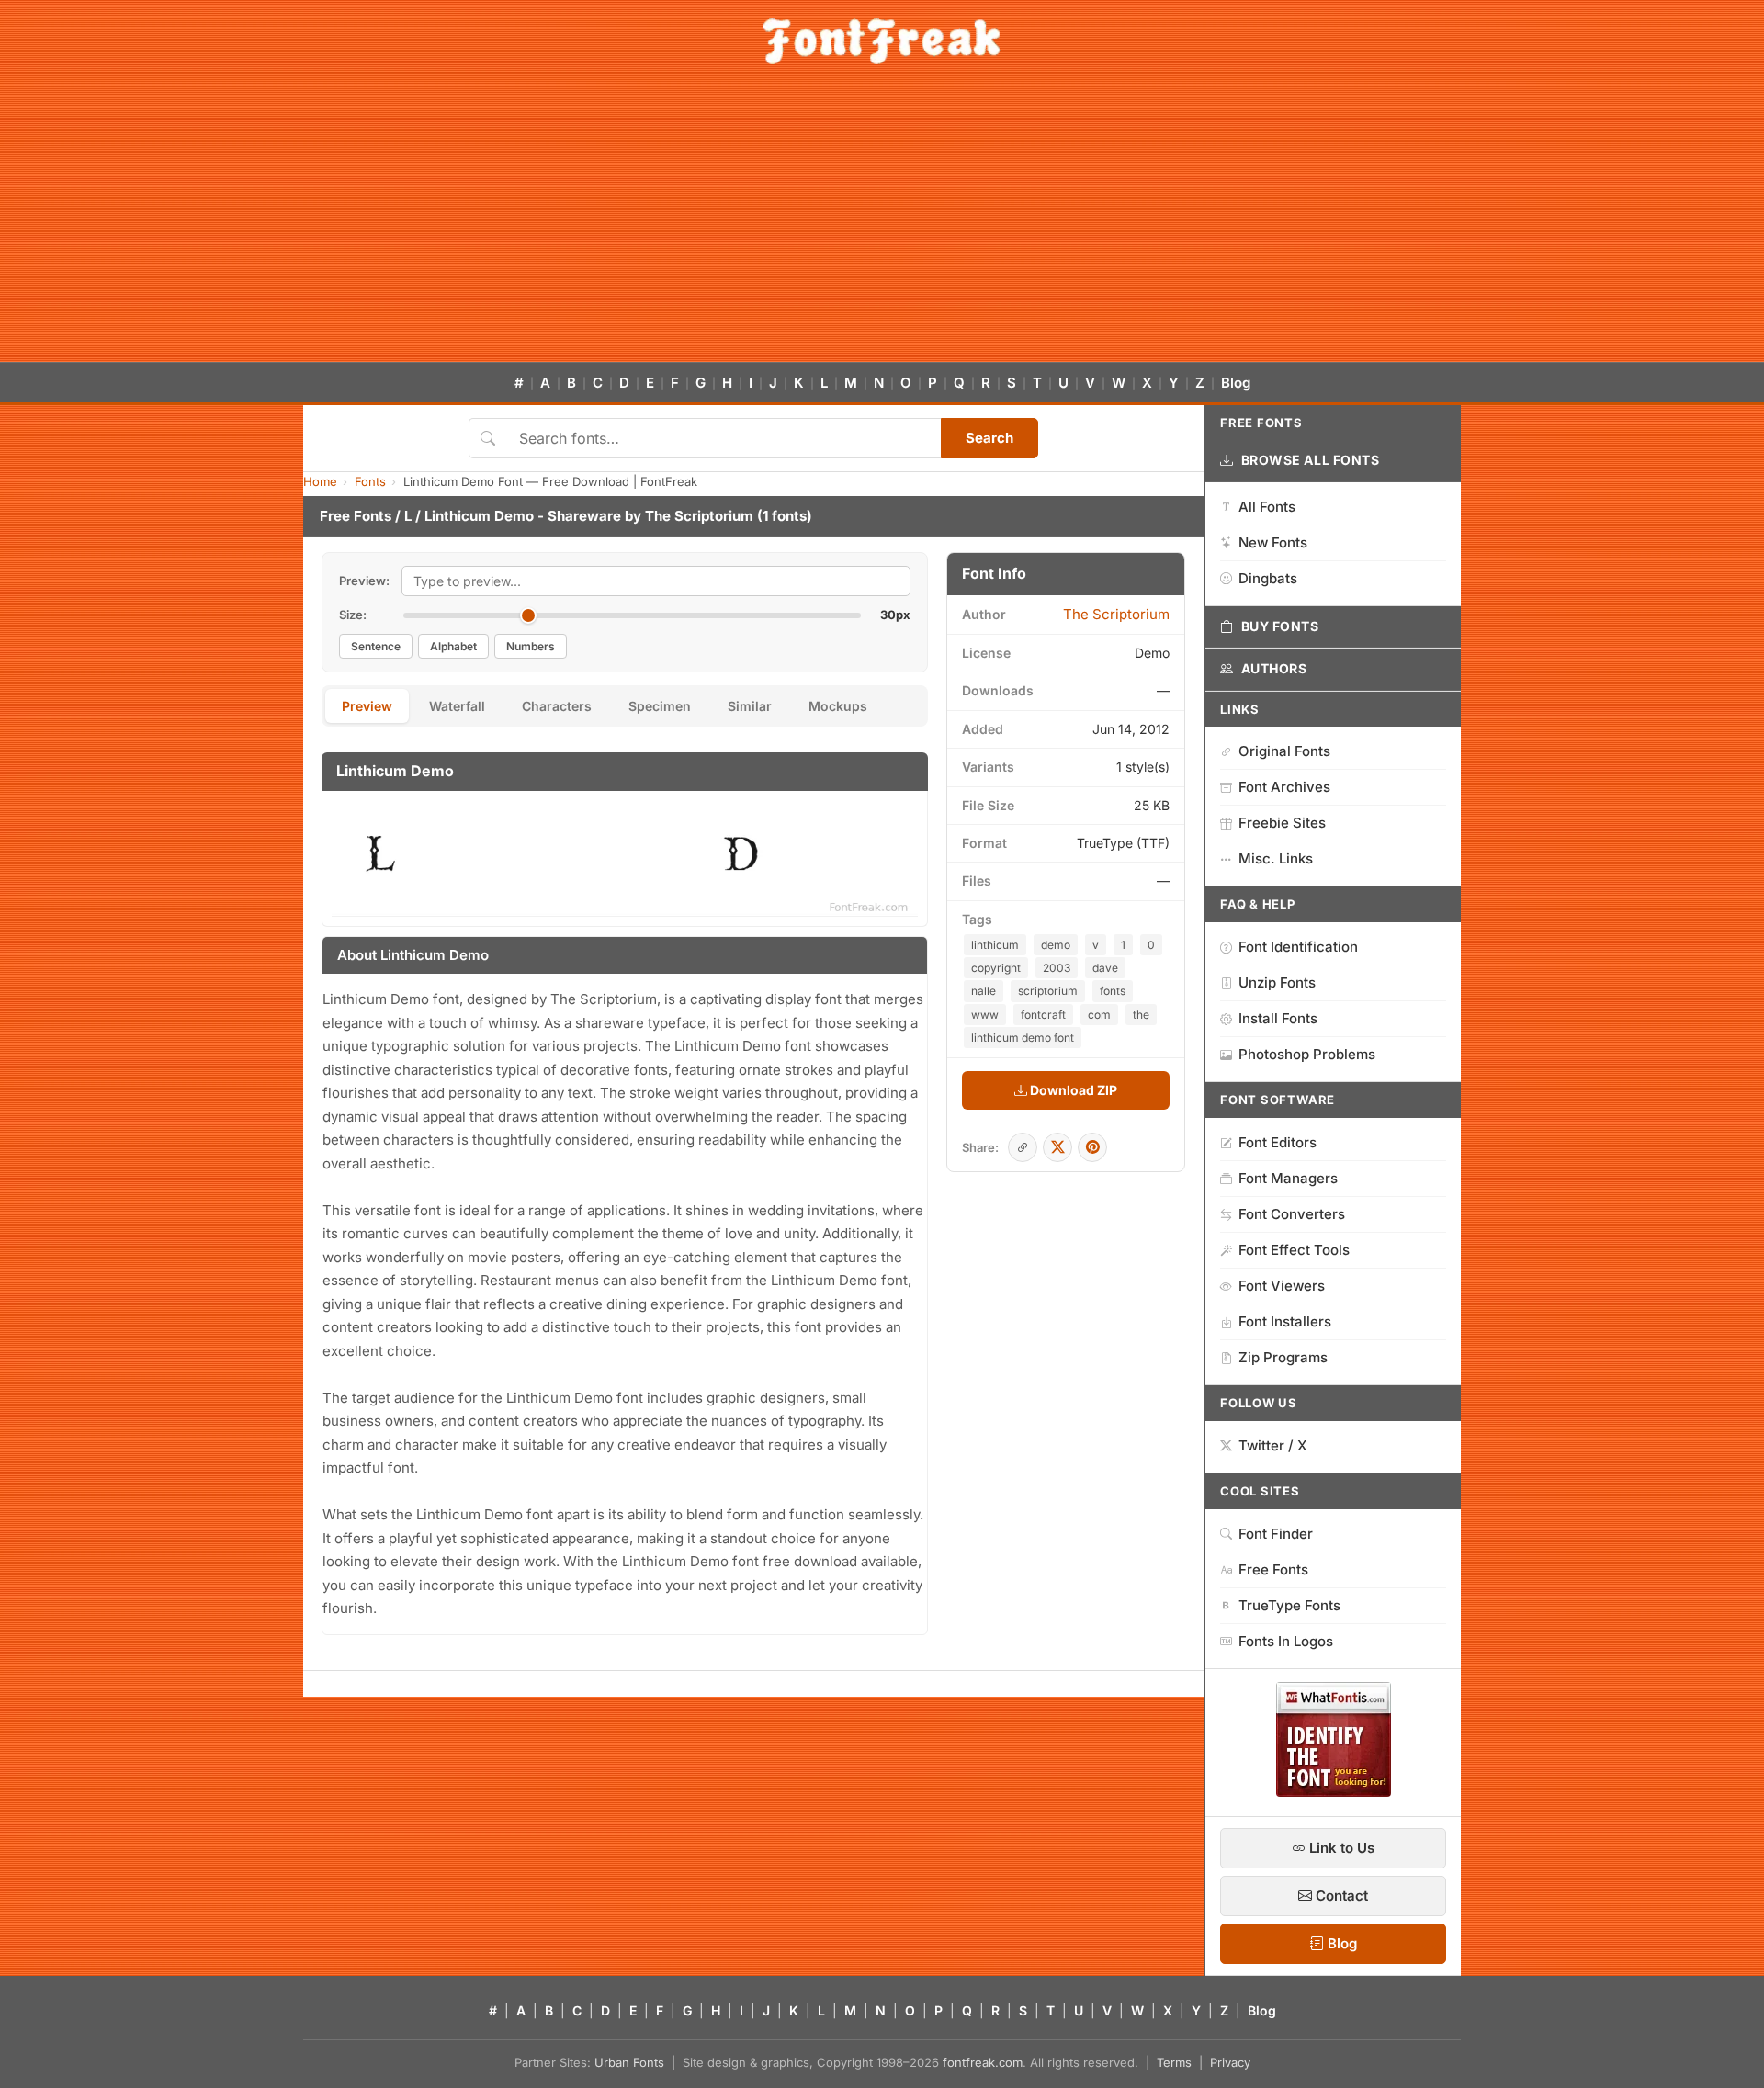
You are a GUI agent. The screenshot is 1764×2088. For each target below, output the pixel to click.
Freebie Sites (1282, 823)
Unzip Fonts (1277, 982)
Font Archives (1284, 787)
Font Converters (1292, 1214)
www (985, 1015)
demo (1056, 945)
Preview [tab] (367, 706)
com (1099, 1015)
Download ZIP (1072, 1090)
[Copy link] (1023, 1147)
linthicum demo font (1023, 1038)
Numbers (531, 646)
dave (1105, 968)
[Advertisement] (882, 224)
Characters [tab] (557, 706)
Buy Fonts (1280, 626)
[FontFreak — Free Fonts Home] (882, 41)
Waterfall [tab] (457, 706)
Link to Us (1340, 1848)
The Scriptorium (699, 516)
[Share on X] (1057, 1147)
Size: (353, 615)
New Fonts (1273, 542)
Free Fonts (356, 516)
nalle (984, 991)
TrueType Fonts (1289, 1605)
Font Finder (1276, 1534)
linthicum (995, 945)
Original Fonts (1284, 751)
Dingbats (1268, 578)
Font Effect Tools (1294, 1250)
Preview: (364, 581)
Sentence (376, 646)
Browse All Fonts (1311, 460)
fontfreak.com (983, 2062)
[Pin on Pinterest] (1092, 1147)
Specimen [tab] (660, 706)
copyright (996, 968)
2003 (1057, 968)
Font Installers (1285, 1321)
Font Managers (1288, 1178)
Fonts (370, 481)
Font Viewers (1282, 1286)
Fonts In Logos (1286, 1641)
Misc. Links (1276, 858)
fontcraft (1043, 1015)
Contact (1340, 1896)
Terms (1174, 2062)
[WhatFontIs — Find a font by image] (1334, 1791)
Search (989, 438)
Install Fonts (1278, 1018)
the (1141, 1015)
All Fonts (1267, 507)
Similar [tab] (750, 706)
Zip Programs (1283, 1357)
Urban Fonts (629, 2062)
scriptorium (1048, 991)
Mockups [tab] (838, 706)
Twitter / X (1273, 1445)
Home (320, 481)
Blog (1236, 383)
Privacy (1230, 2062)
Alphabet (453, 646)
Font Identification (1298, 947)
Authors (1274, 668)
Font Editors (1278, 1142)
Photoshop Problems (1307, 1054)
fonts (1113, 991)
